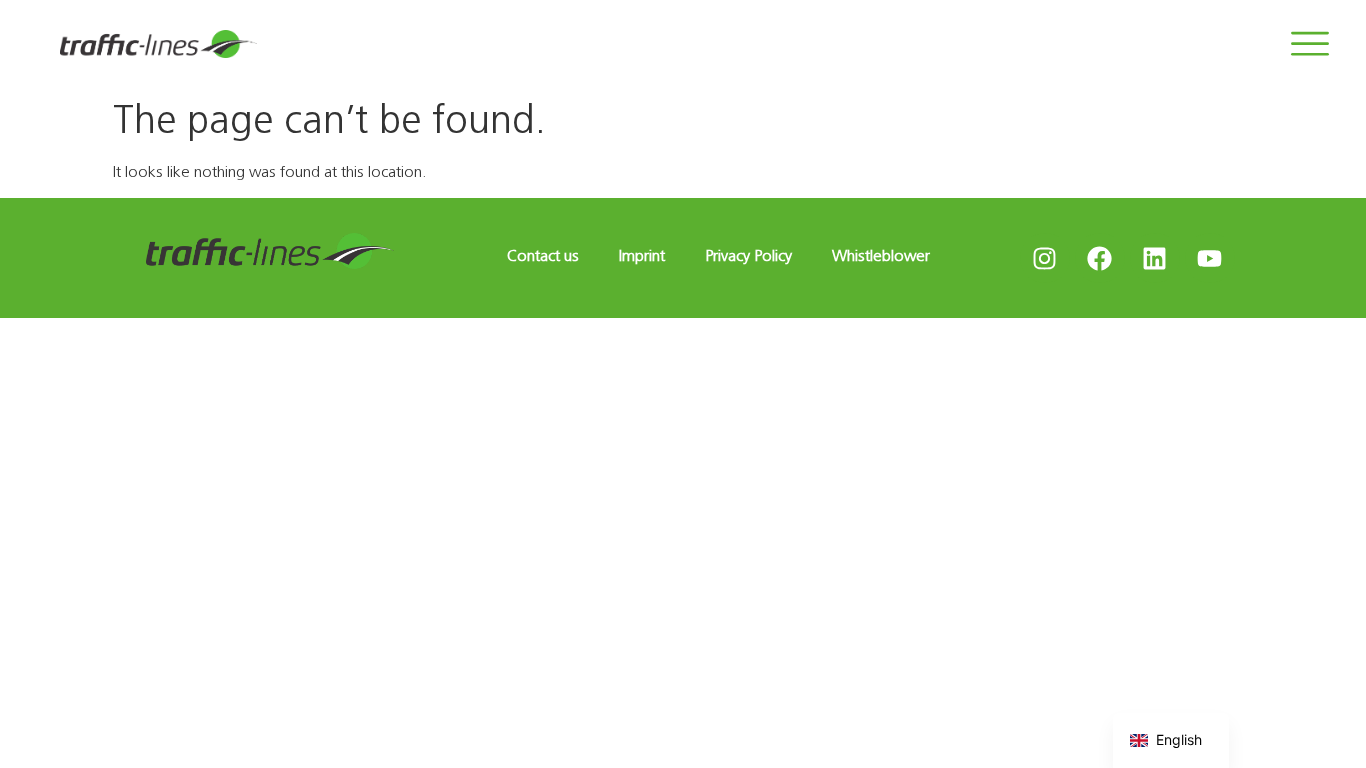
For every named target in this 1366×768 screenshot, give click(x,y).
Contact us (543, 255)
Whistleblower (881, 255)
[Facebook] (1100, 258)
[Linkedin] (1155, 258)
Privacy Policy (748, 255)
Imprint (642, 255)
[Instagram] (1045, 258)
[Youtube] (1210, 258)
